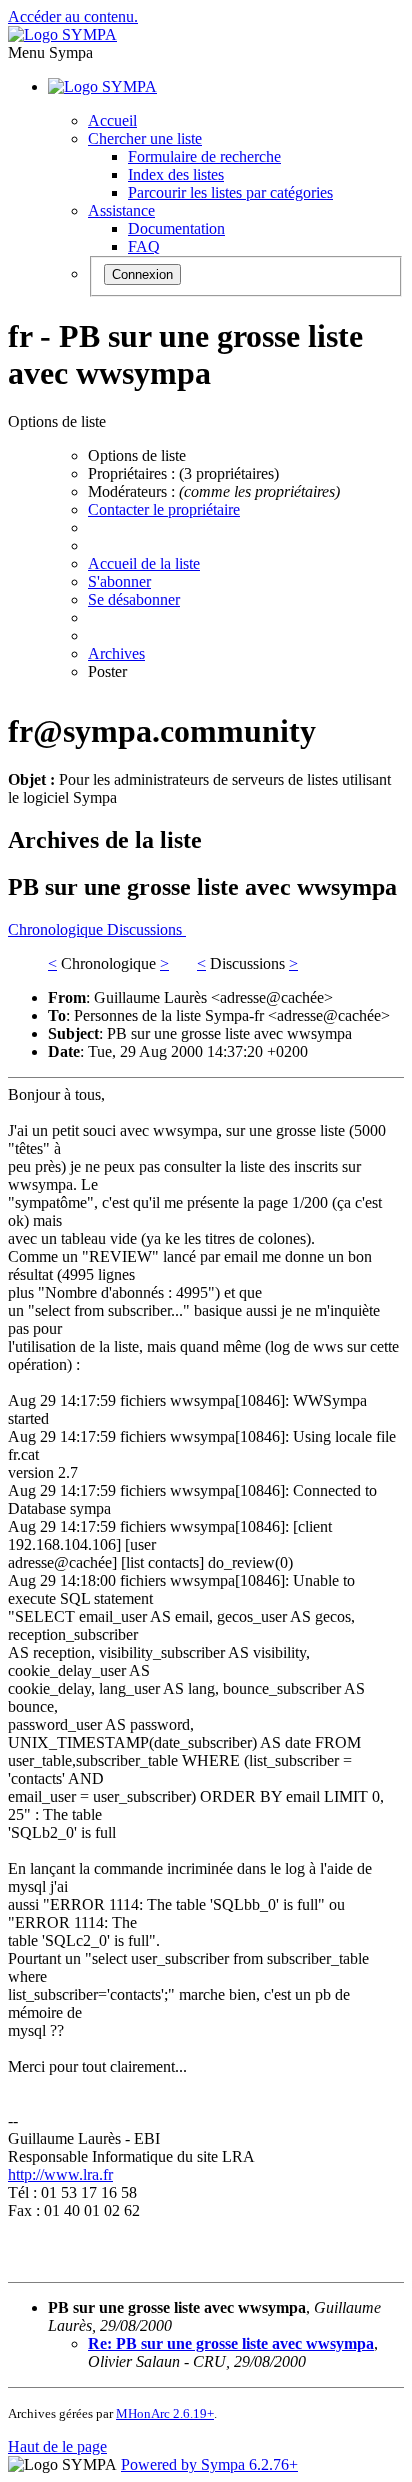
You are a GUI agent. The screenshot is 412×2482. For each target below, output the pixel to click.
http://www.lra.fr (60, 2174)
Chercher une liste (145, 138)
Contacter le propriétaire (164, 509)
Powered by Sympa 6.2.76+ (209, 2464)
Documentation (176, 228)
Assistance (121, 210)
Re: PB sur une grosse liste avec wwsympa (231, 2343)
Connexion (142, 274)
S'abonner (119, 581)
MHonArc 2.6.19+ (165, 2413)
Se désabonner (134, 599)
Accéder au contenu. (73, 16)
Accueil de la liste (144, 563)
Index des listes (176, 174)
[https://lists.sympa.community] (62, 34)
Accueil (112, 120)
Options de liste (137, 455)
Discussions (146, 929)
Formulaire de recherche (204, 156)
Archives (116, 653)
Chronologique (57, 929)
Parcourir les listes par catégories (230, 192)
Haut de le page (57, 2446)
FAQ (144, 246)
